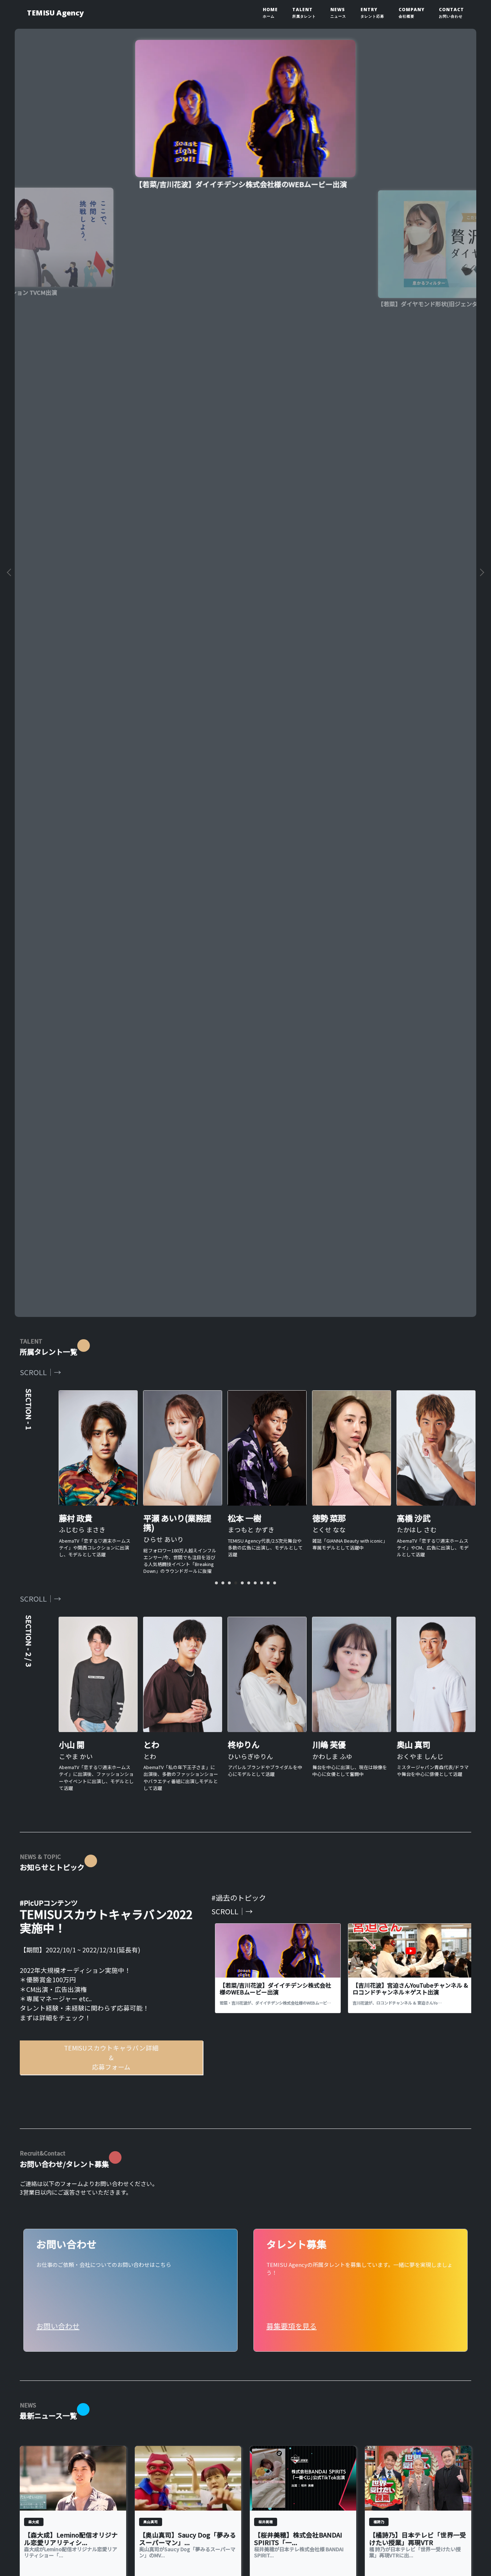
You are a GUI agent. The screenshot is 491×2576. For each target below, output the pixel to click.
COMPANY (412, 13)
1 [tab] (216, 1583)
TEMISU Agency (55, 13)
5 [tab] (242, 1583)
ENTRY (372, 13)
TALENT (304, 13)
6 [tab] (249, 1583)
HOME (270, 13)
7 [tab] (255, 1583)
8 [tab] (262, 1583)
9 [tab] (268, 1583)
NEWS (338, 13)
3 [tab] (229, 1583)
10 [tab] (275, 1583)
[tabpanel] (245, 802)
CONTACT (451, 13)
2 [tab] (223, 1583)
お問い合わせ (58, 2326)
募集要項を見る (292, 2326)
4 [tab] (236, 1583)
